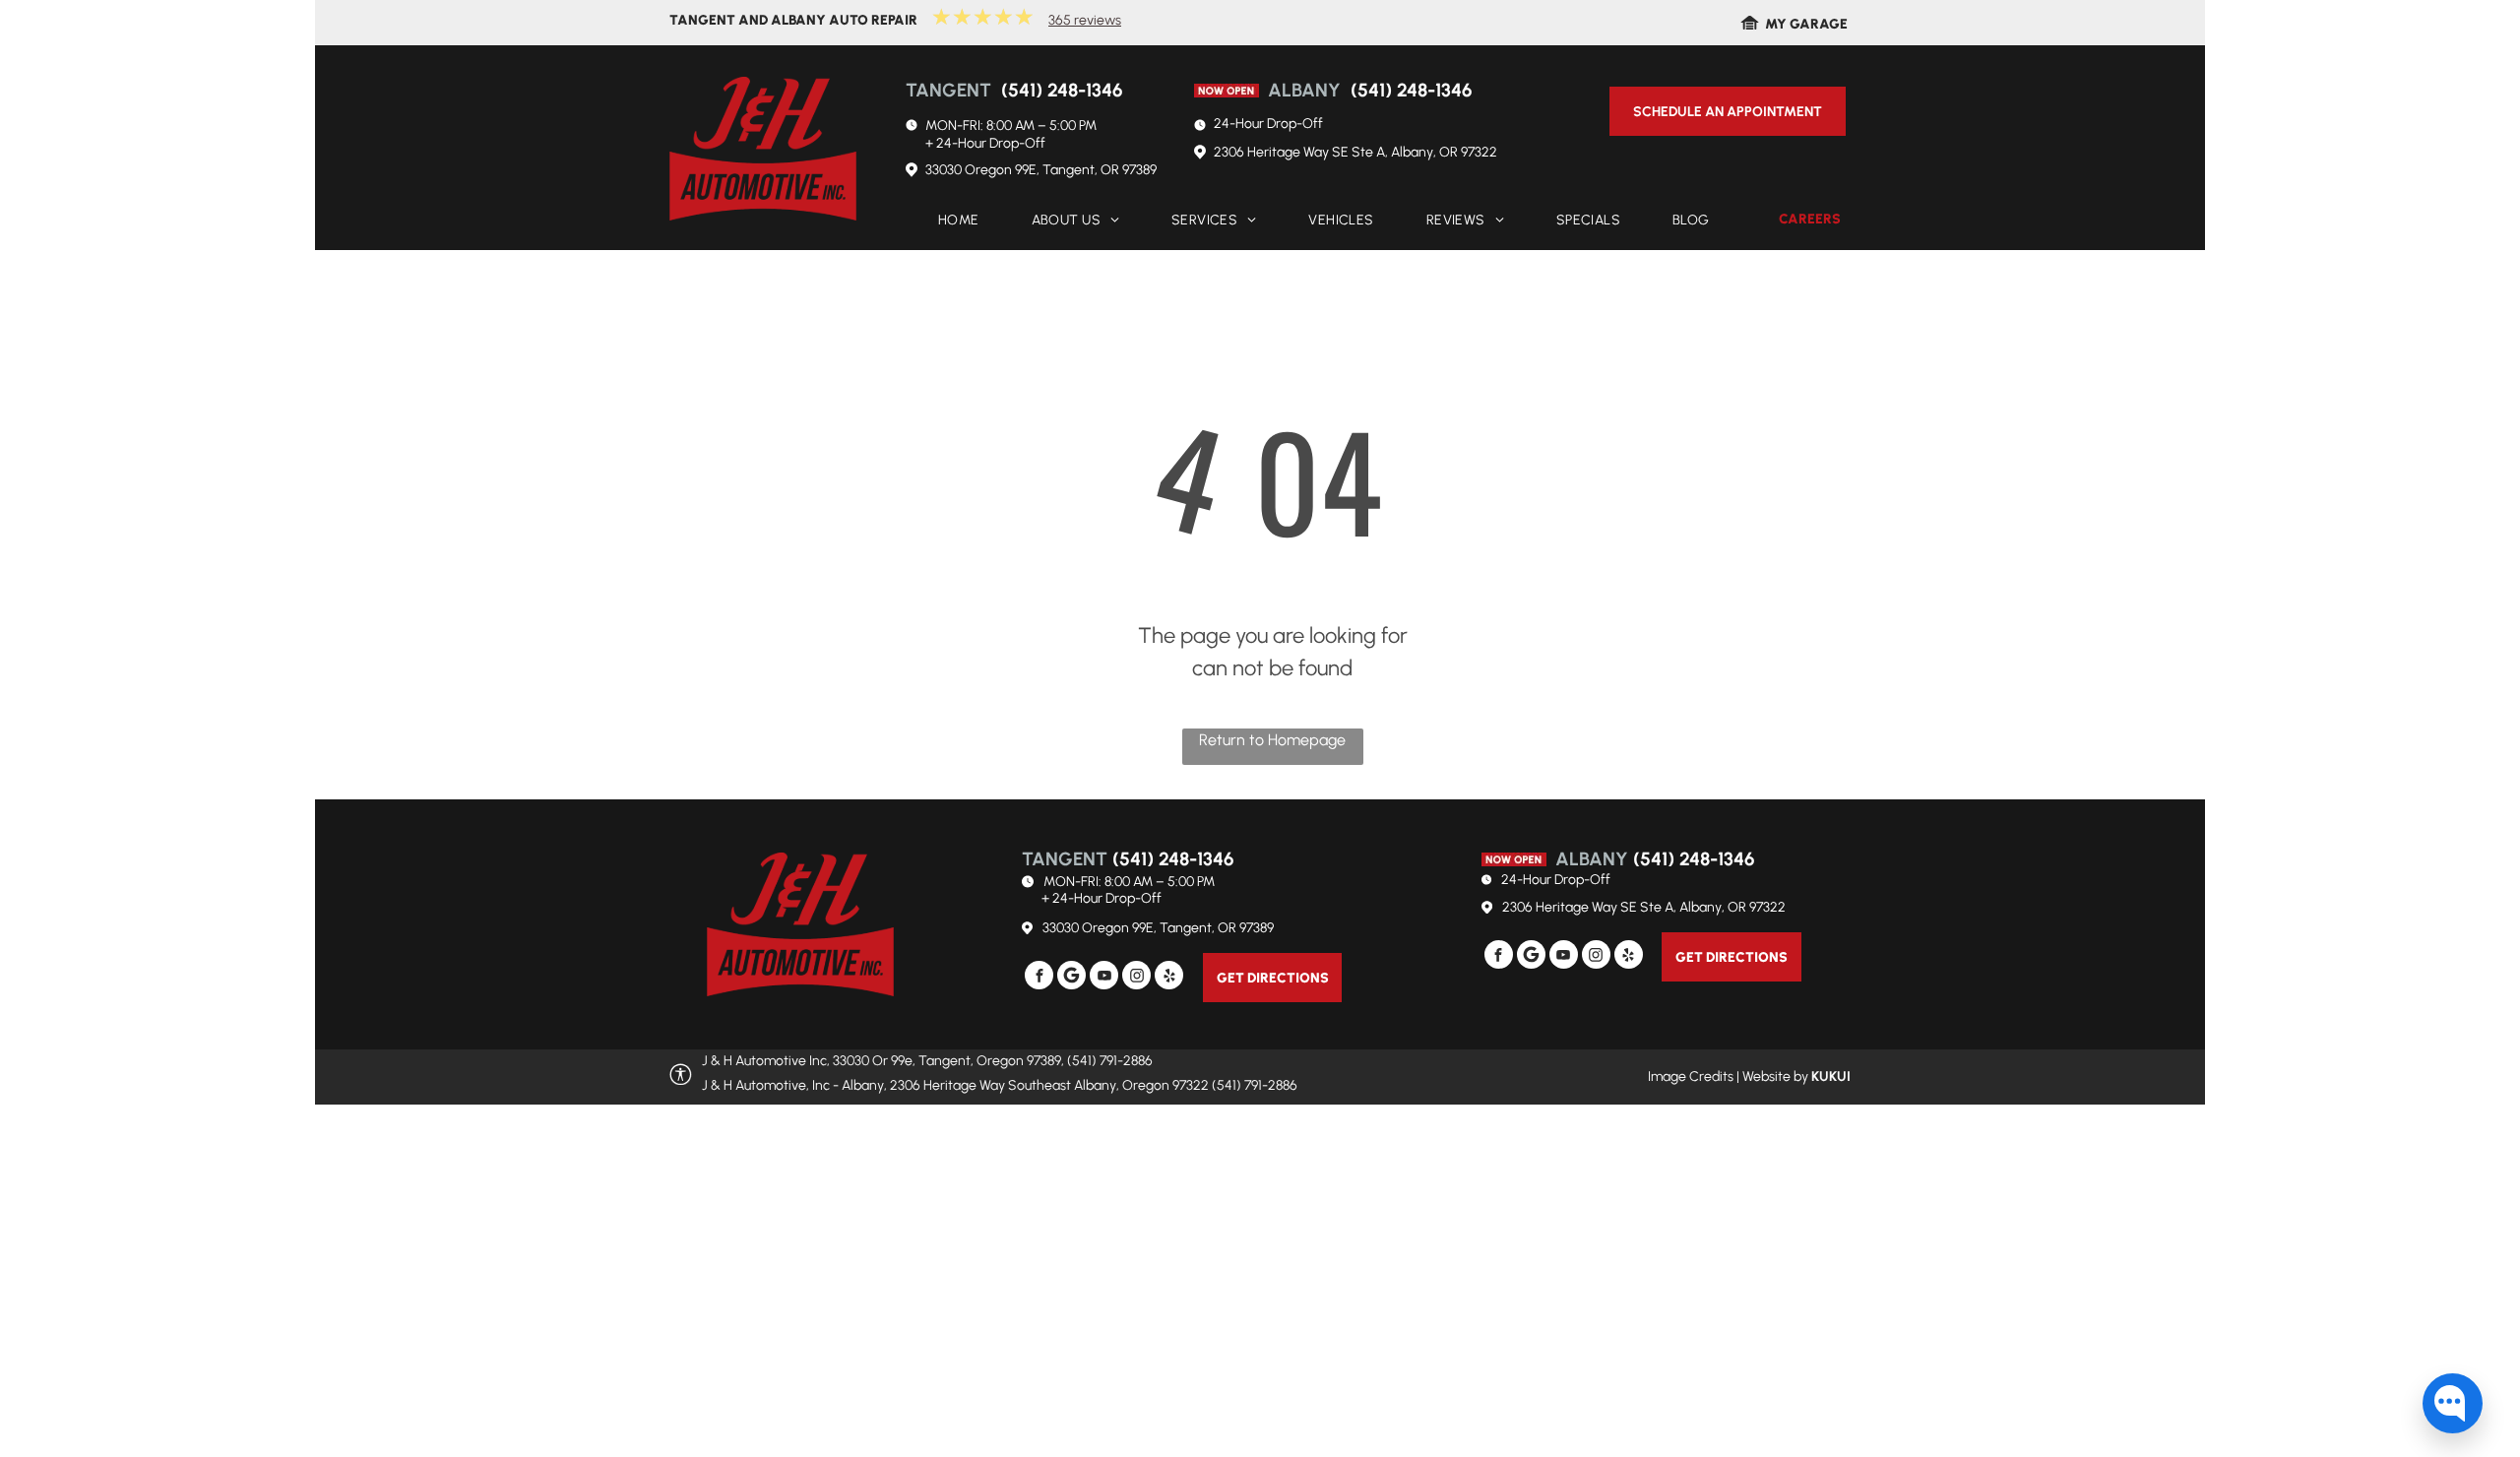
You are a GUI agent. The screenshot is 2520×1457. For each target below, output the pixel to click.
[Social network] (1071, 978)
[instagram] (1136, 978)
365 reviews (1085, 20)
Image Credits (1691, 1077)
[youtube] (1104, 978)
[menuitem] (952, 221)
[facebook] (1039, 978)
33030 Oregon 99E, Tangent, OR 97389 (1041, 170)
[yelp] (1169, 978)
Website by (1775, 1077)
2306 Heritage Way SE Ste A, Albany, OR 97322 (1355, 152)
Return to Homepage (1272, 740)
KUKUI (1831, 1077)
